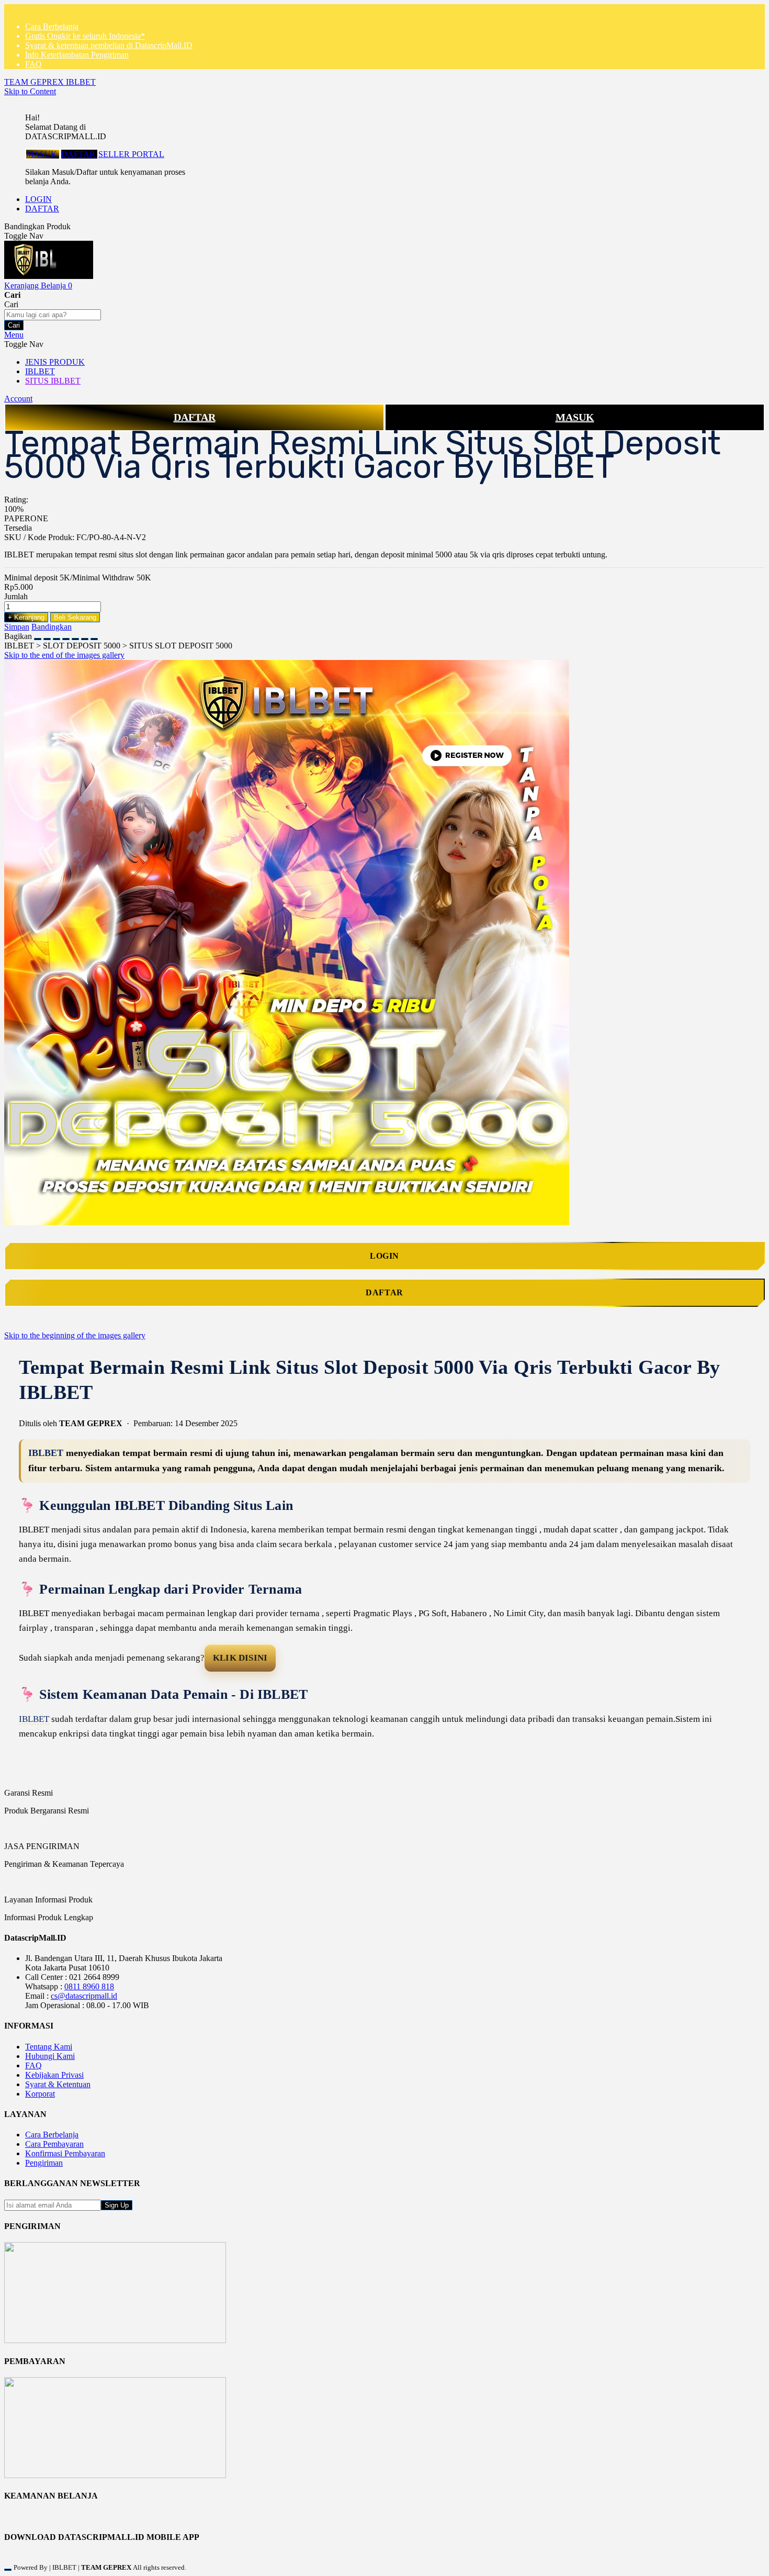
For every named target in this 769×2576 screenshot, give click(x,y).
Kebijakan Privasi (54, 2075)
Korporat (40, 2094)
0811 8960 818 (89, 1986)
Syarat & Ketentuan (58, 2084)
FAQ (33, 64)
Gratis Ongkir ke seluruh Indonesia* (85, 36)
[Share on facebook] (47, 636)
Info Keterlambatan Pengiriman (77, 55)
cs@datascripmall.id (84, 1996)
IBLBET (46, 1453)
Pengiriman (44, 2163)
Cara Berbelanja (52, 26)
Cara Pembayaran (54, 2144)
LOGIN (38, 199)
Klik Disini (240, 1658)
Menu (14, 335)
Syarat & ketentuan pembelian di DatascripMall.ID (109, 45)
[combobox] (53, 315)
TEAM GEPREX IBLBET (50, 82)
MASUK (43, 154)
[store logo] (49, 276)
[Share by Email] (85, 636)
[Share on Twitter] (56, 636)
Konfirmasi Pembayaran (65, 2153)
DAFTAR (79, 154)
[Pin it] (66, 636)
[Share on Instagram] (75, 636)
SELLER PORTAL (131, 154)
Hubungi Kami (50, 2056)
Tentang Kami (49, 2047)
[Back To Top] (8, 2570)
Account (18, 399)
